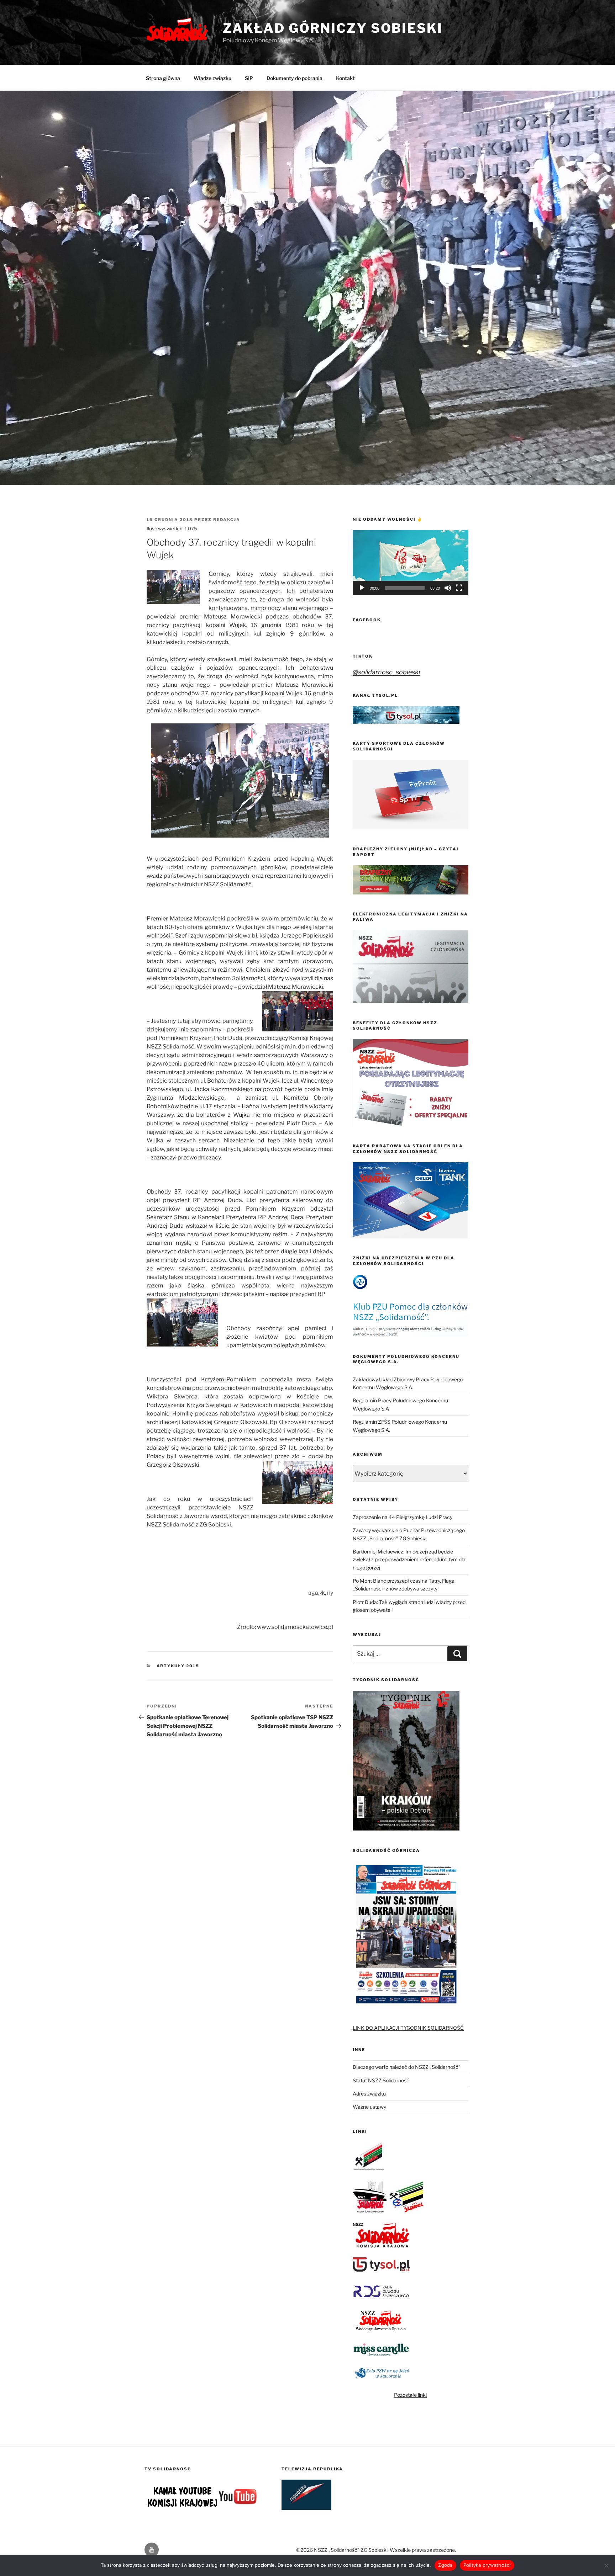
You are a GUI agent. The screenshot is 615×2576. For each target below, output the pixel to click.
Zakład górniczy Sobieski (333, 28)
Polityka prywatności (487, 2565)
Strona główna (163, 78)
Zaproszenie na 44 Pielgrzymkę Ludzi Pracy (403, 1517)
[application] (411, 562)
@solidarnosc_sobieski (386, 672)
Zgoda (445, 2565)
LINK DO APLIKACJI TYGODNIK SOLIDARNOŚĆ (408, 2028)
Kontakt (345, 78)
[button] (410, 563)
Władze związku (212, 78)
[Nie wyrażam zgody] (606, 2565)
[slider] (405, 588)
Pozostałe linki (410, 2395)
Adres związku (369, 2094)
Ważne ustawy (369, 2107)
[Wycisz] (448, 588)
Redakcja (227, 520)
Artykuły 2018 (178, 1666)
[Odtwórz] (362, 588)
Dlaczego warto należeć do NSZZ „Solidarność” (407, 2067)
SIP (249, 78)
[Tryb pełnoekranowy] (459, 588)
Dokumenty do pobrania (295, 78)
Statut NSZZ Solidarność (381, 2080)
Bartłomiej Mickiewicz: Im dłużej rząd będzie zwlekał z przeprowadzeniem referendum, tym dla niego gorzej (409, 1560)
